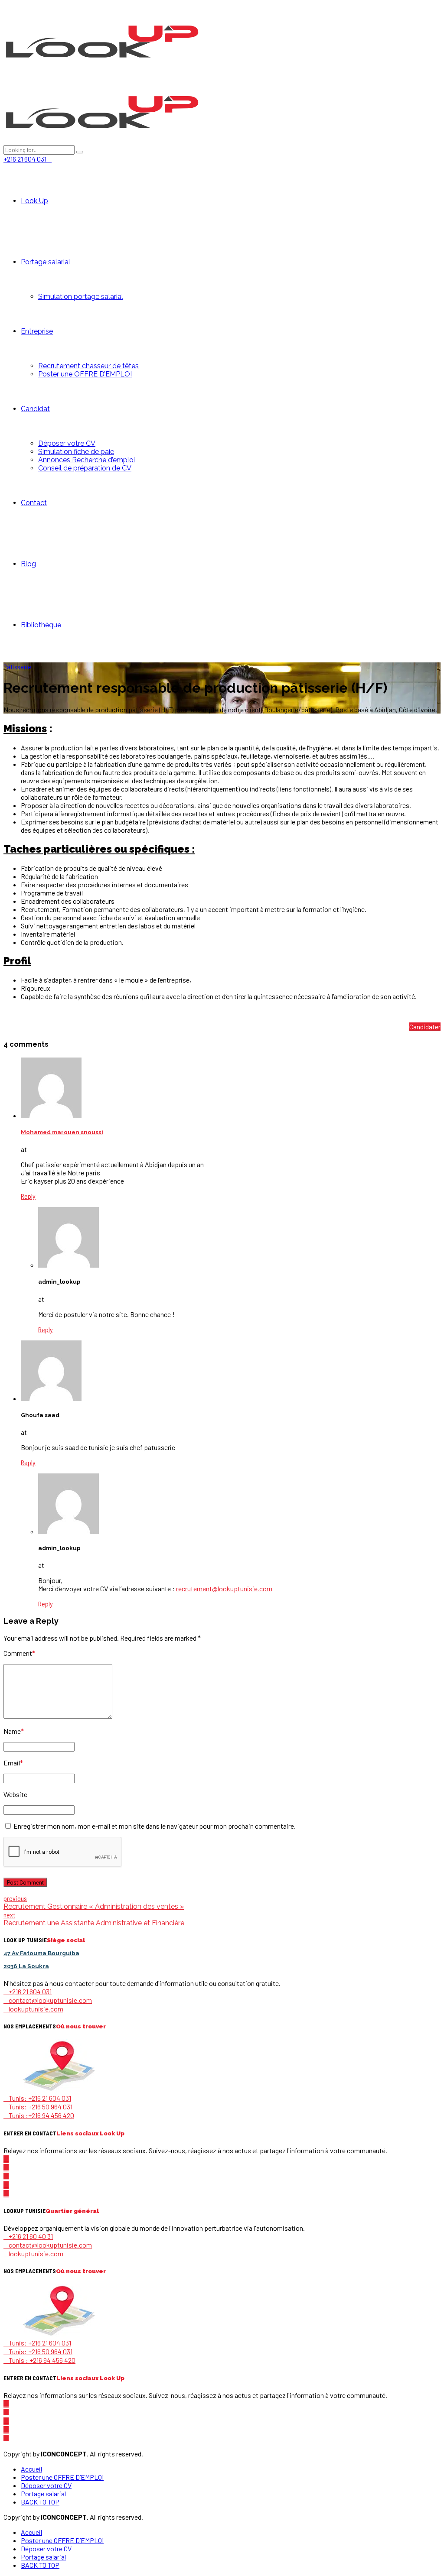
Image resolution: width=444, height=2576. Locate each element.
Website (15, 1794)
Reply (28, 1196)
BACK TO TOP (40, 2502)
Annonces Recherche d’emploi (87, 460)
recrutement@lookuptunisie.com (224, 1588)
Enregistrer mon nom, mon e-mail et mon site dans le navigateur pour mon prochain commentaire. (155, 1826)
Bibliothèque (41, 625)
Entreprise (37, 331)
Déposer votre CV (67, 443)
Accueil (31, 2469)
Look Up (34, 201)
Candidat (35, 409)
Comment (19, 1653)
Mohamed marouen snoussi (62, 1132)
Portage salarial (46, 262)
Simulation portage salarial (81, 297)
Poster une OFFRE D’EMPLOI (85, 374)
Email (13, 1763)
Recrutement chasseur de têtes (88, 366)
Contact (34, 503)
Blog (28, 564)
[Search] (80, 152)
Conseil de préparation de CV (85, 468)
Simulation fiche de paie (76, 452)
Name (14, 1731)
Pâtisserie (17, 667)
